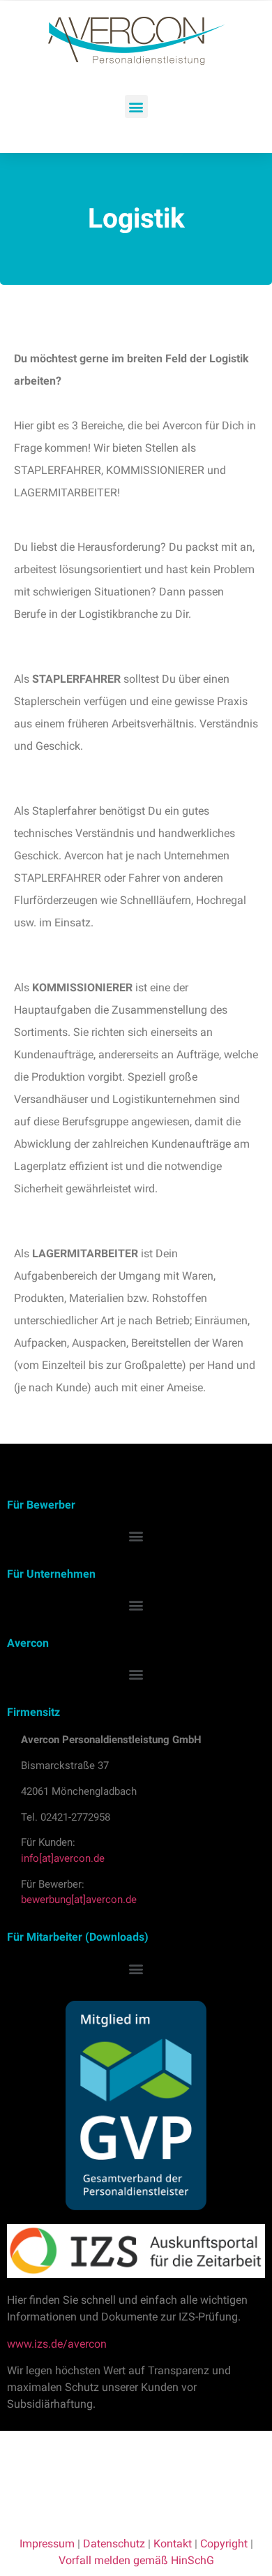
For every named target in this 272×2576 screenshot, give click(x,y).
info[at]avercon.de (63, 1858)
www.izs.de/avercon (57, 2344)
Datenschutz (114, 2544)
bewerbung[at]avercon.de (79, 1900)
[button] (136, 106)
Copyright (224, 2544)
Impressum (47, 2544)
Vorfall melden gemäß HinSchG (136, 2560)
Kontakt (173, 2544)
